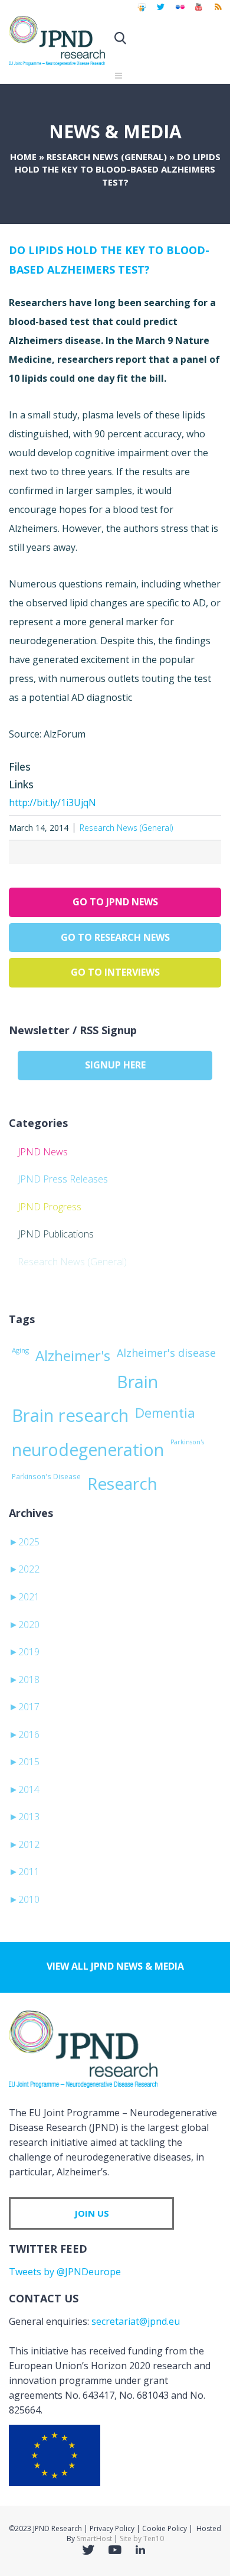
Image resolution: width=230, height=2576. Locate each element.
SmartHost (94, 2538)
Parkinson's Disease (46, 1476)
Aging (20, 1350)
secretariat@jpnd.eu (136, 2321)
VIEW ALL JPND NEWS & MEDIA (115, 1966)
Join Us (92, 2213)
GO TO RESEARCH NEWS (115, 937)
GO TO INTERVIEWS (115, 972)
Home (23, 157)
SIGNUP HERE (115, 1065)
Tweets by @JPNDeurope (65, 2272)
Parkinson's (187, 1442)
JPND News (43, 1152)
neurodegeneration (88, 1450)
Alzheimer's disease (166, 1353)
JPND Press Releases (63, 1179)
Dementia (165, 1412)
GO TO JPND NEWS (115, 902)
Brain (137, 1382)
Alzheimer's (73, 1356)
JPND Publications (56, 1234)
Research (122, 1483)
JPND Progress (50, 1207)
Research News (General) (107, 157)
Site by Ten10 (142, 2538)
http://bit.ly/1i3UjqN (52, 803)
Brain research (70, 1415)
